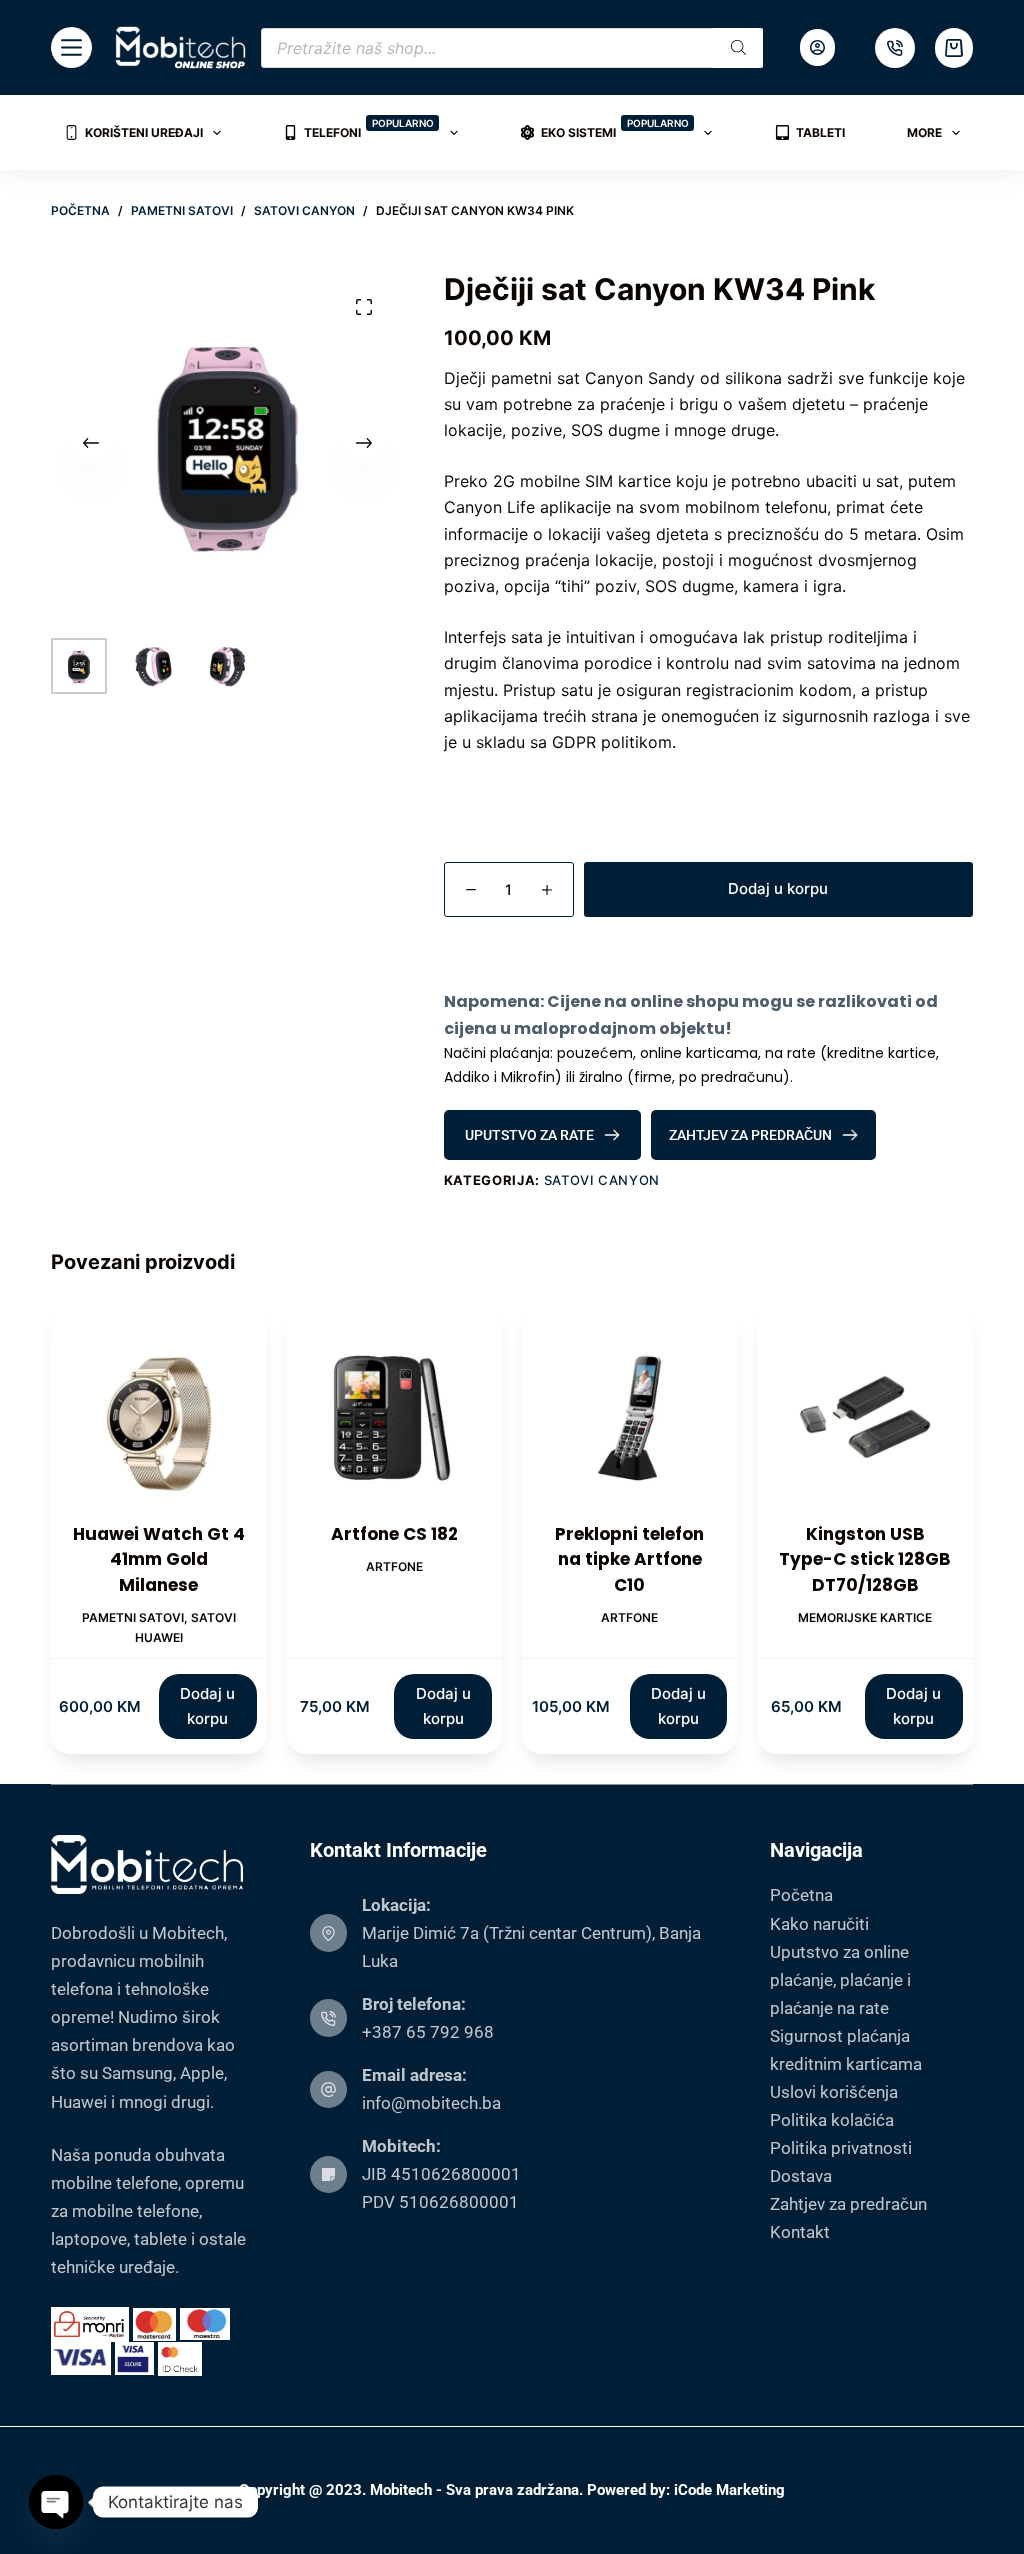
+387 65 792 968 (428, 2032)
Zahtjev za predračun (848, 2204)
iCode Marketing (729, 2490)
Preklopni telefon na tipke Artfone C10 (629, 1559)
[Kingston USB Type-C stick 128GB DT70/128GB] (864, 1414)
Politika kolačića (832, 2120)
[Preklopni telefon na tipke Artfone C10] (629, 1414)
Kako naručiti (819, 1924)
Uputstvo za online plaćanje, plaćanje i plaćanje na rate (840, 1980)
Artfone (394, 1566)
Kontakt (800, 2232)
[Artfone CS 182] (394, 1414)
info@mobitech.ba (431, 2103)
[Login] (817, 47)
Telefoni (369, 128)
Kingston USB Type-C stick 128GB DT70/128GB (865, 1559)
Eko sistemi (615, 128)
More (924, 132)
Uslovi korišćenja (834, 2092)
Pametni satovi (133, 1617)
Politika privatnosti (841, 2148)
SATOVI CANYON (602, 1180)
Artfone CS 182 (394, 1534)
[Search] (738, 48)
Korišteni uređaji (144, 132)
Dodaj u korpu (778, 888)
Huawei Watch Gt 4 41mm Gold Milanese (159, 1559)
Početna (801, 1895)
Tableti (820, 132)
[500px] (895, 48)
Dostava (801, 2176)
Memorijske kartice (865, 1617)
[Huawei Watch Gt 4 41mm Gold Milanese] (158, 1414)
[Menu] (71, 47)
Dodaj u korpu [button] (207, 1706)
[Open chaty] (56, 2502)
